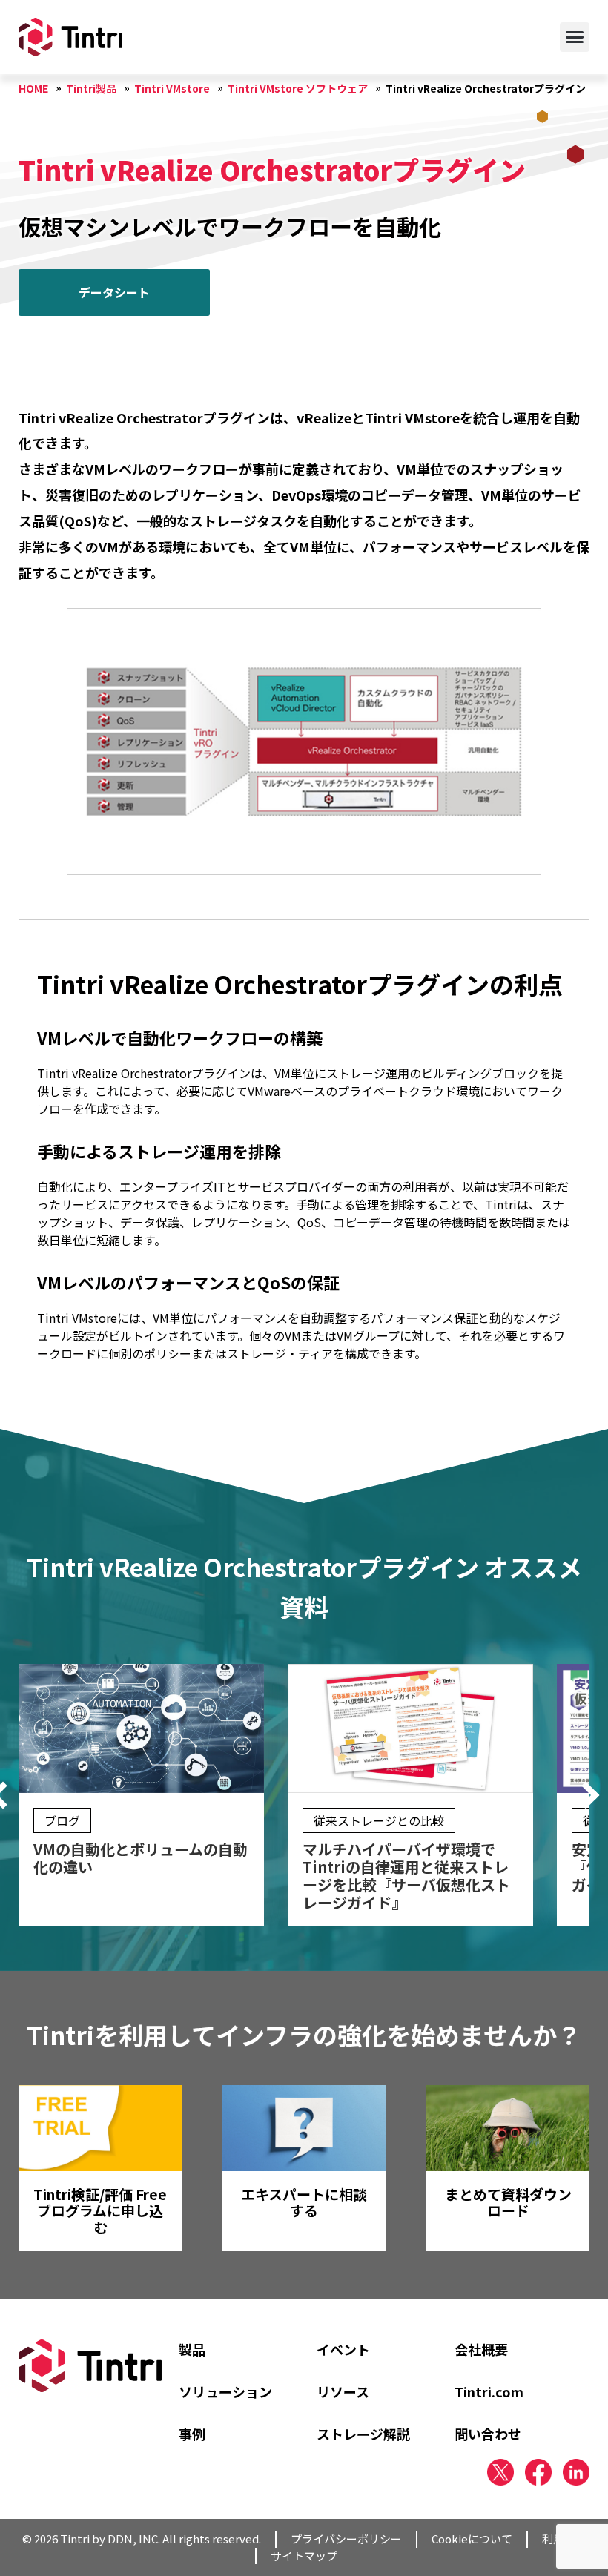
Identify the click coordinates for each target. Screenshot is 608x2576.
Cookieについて (472, 2539)
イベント (343, 2349)
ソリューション (225, 2391)
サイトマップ (304, 2556)
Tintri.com (489, 2391)
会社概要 (481, 2349)
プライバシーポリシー (346, 2539)
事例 (192, 2434)
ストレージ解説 (363, 2434)
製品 (192, 2349)
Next (586, 1795)
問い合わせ (488, 2434)
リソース (343, 2391)
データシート (114, 292)
